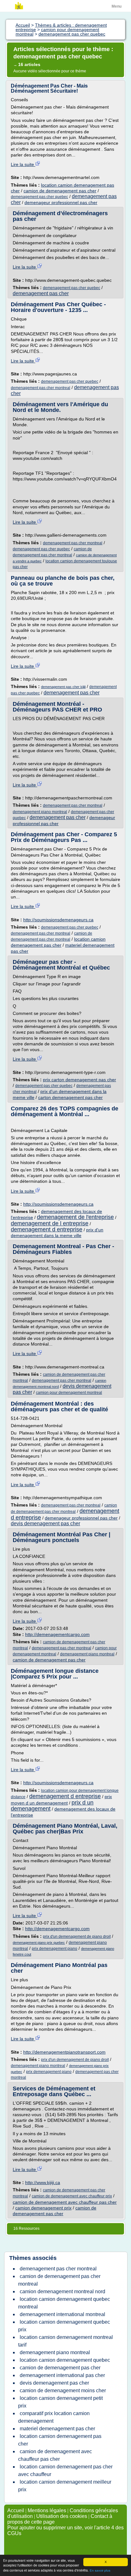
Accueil (16, 2510)
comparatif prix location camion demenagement (54, 2417)
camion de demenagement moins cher (63, 2391)
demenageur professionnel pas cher (61, 202)
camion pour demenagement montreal (69, 1393)
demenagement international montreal (62, 2314)
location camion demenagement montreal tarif (65, 2341)
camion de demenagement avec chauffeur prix (72, 2196)
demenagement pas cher (41, 293)
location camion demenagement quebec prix (64, 2326)
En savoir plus (100, 2570)
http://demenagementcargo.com (57, 1634)
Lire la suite (23, 164)
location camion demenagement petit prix (60, 2402)
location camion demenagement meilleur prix (65, 2486)
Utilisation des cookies (62, 2516)
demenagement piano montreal (40, 812)
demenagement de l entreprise (50, 1223)
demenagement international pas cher (62, 2375)
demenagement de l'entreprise (75, 1217)
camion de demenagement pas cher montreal (59, 2280)
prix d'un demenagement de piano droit (77, 1937)
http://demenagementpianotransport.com (64, 2052)
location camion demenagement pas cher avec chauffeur (65, 2470)
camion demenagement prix (43, 2208)
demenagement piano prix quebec (39, 1943)
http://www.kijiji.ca (43, 2182)
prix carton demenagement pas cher (79, 1080)
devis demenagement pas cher (45, 1523)
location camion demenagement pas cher (60, 2440)
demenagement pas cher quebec (39, 197)
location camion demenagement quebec (65, 2360)
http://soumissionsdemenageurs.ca (58, 920)
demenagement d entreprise (47, 1229)
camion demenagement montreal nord (62, 2291)
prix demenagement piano (55, 1949)
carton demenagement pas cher (70, 1097)
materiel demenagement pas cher (57, 2429)
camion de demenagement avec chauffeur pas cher (65, 2202)
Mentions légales (47, 2510)
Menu (117, 6)
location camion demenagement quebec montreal (64, 2303)
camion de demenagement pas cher (60, 191)
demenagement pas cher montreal (41, 388)
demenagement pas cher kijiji (63, 687)
